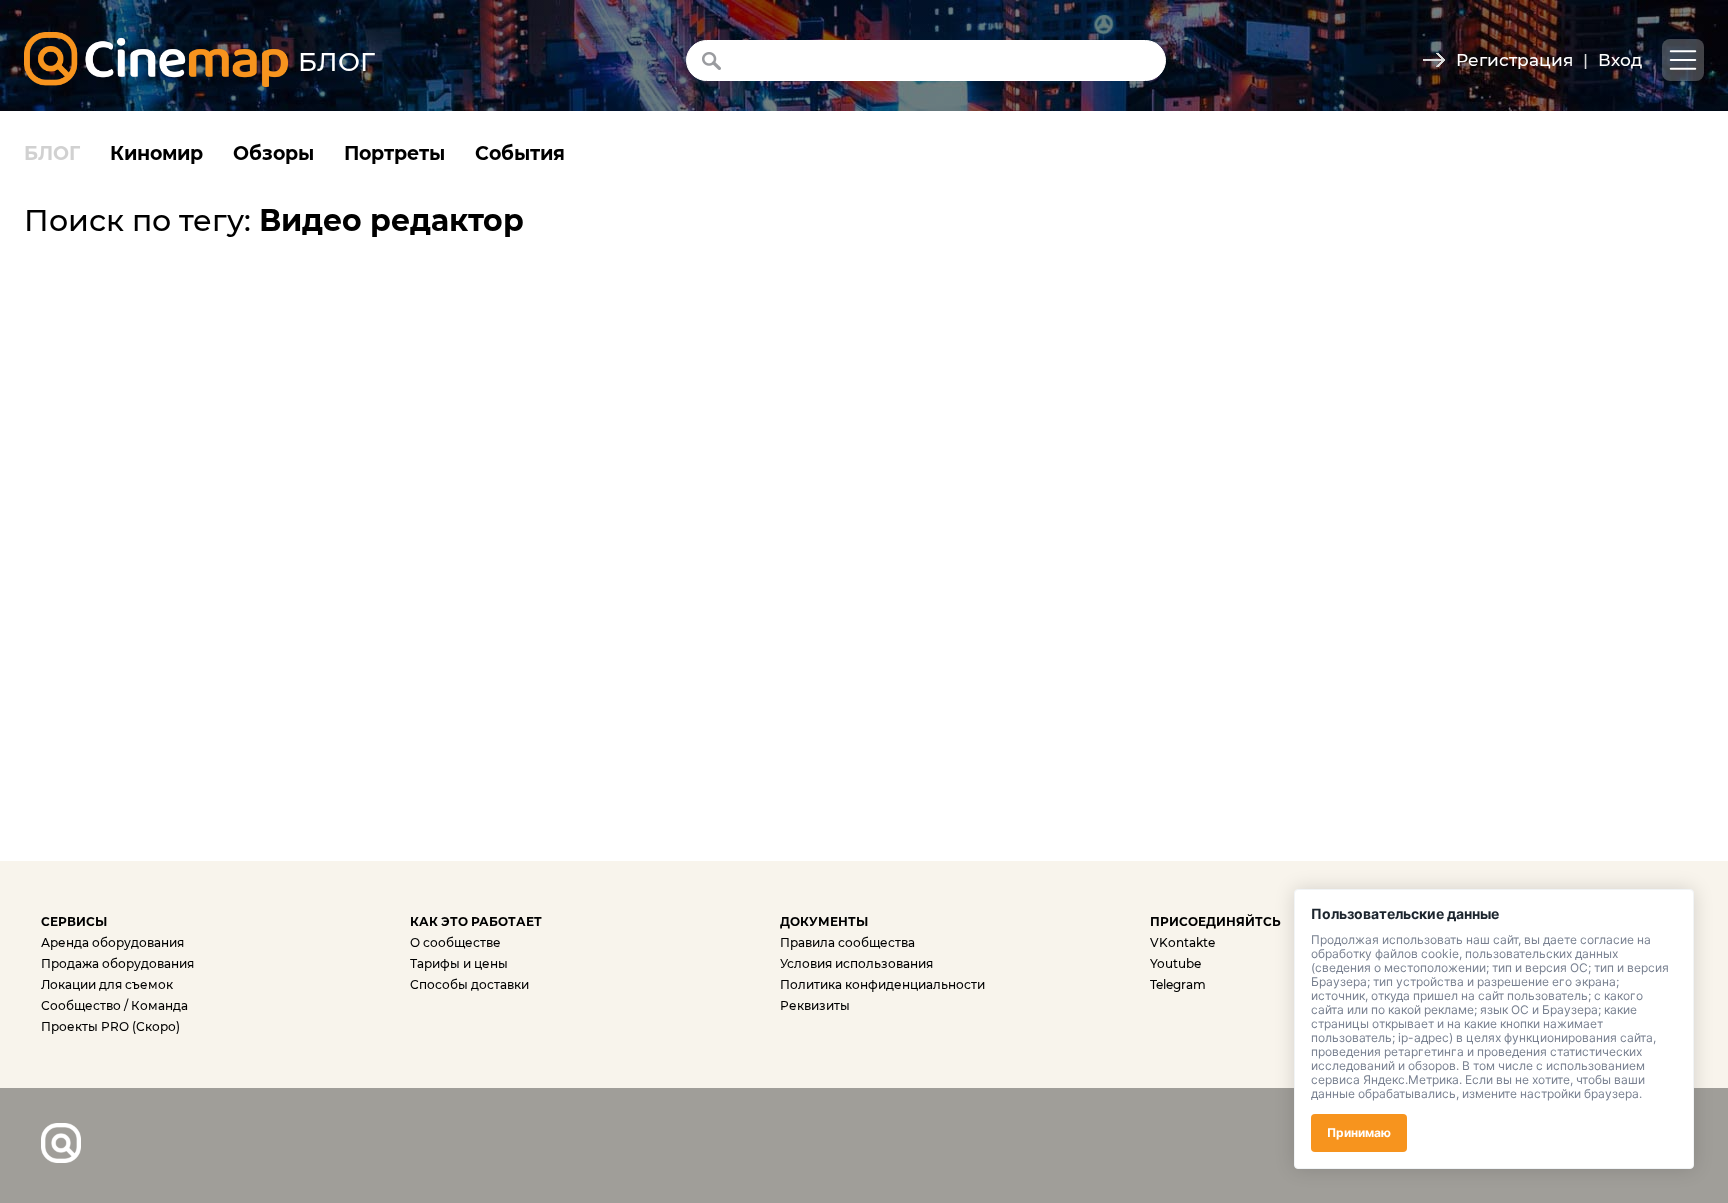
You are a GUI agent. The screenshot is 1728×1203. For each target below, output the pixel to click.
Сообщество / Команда (114, 1005)
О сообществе (455, 942)
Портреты (394, 153)
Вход (1620, 60)
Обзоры (273, 153)
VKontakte (1182, 942)
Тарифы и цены (459, 963)
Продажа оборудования (117, 963)
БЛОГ (52, 153)
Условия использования (856, 963)
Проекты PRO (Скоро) (110, 1026)
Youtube (1175, 963)
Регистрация (1514, 60)
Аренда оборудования (112, 942)
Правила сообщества (847, 942)
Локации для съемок (107, 984)
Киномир (156, 153)
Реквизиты (815, 1005)
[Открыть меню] (1683, 60)
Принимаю (1359, 1132)
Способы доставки (469, 984)
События (520, 153)
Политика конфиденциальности (882, 984)
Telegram (1178, 984)
